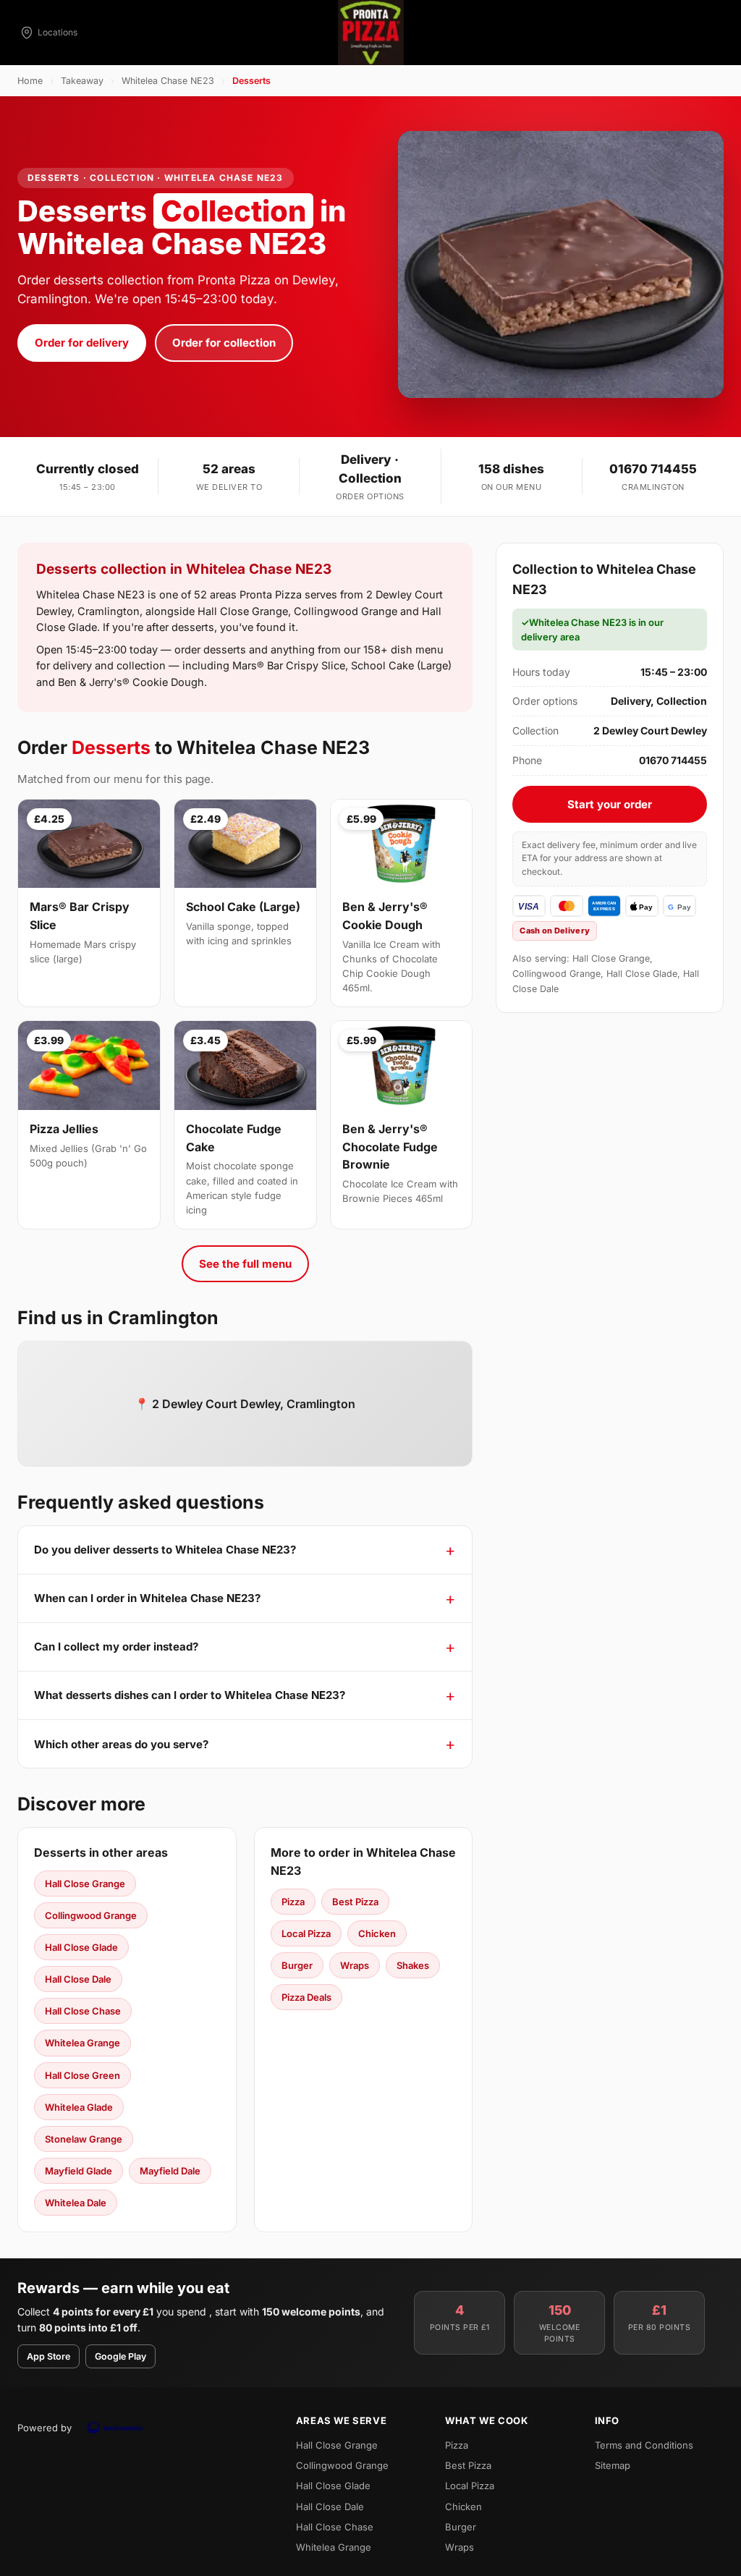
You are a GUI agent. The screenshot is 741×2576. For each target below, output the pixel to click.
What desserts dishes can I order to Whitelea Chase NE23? (190, 1695)
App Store (48, 2356)
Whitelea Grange (82, 2043)
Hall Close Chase (83, 2011)
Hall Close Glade (81, 1947)
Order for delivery (82, 343)
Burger (297, 1965)
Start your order (610, 804)
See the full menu (245, 1264)
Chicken (377, 1933)
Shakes (413, 1965)
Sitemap (613, 2465)
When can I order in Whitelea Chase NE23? (147, 1598)
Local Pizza (306, 1933)
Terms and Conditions (644, 2445)
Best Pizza (355, 1902)
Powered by (45, 2428)
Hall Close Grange (85, 1884)
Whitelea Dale (76, 2203)
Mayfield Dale (170, 2171)
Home (30, 81)
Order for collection (224, 343)
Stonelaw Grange (84, 2139)
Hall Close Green (82, 2075)
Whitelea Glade (79, 2107)
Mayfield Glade (79, 2171)
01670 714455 (653, 469)
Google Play (120, 2356)
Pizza (293, 1902)
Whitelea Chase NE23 (168, 81)
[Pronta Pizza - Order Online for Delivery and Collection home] (370, 33)
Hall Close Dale (78, 1979)
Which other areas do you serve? (121, 1744)
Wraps (355, 1965)
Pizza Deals (306, 1997)
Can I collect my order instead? (116, 1647)
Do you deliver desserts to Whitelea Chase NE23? (165, 1550)
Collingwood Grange (91, 1915)
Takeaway (82, 81)
